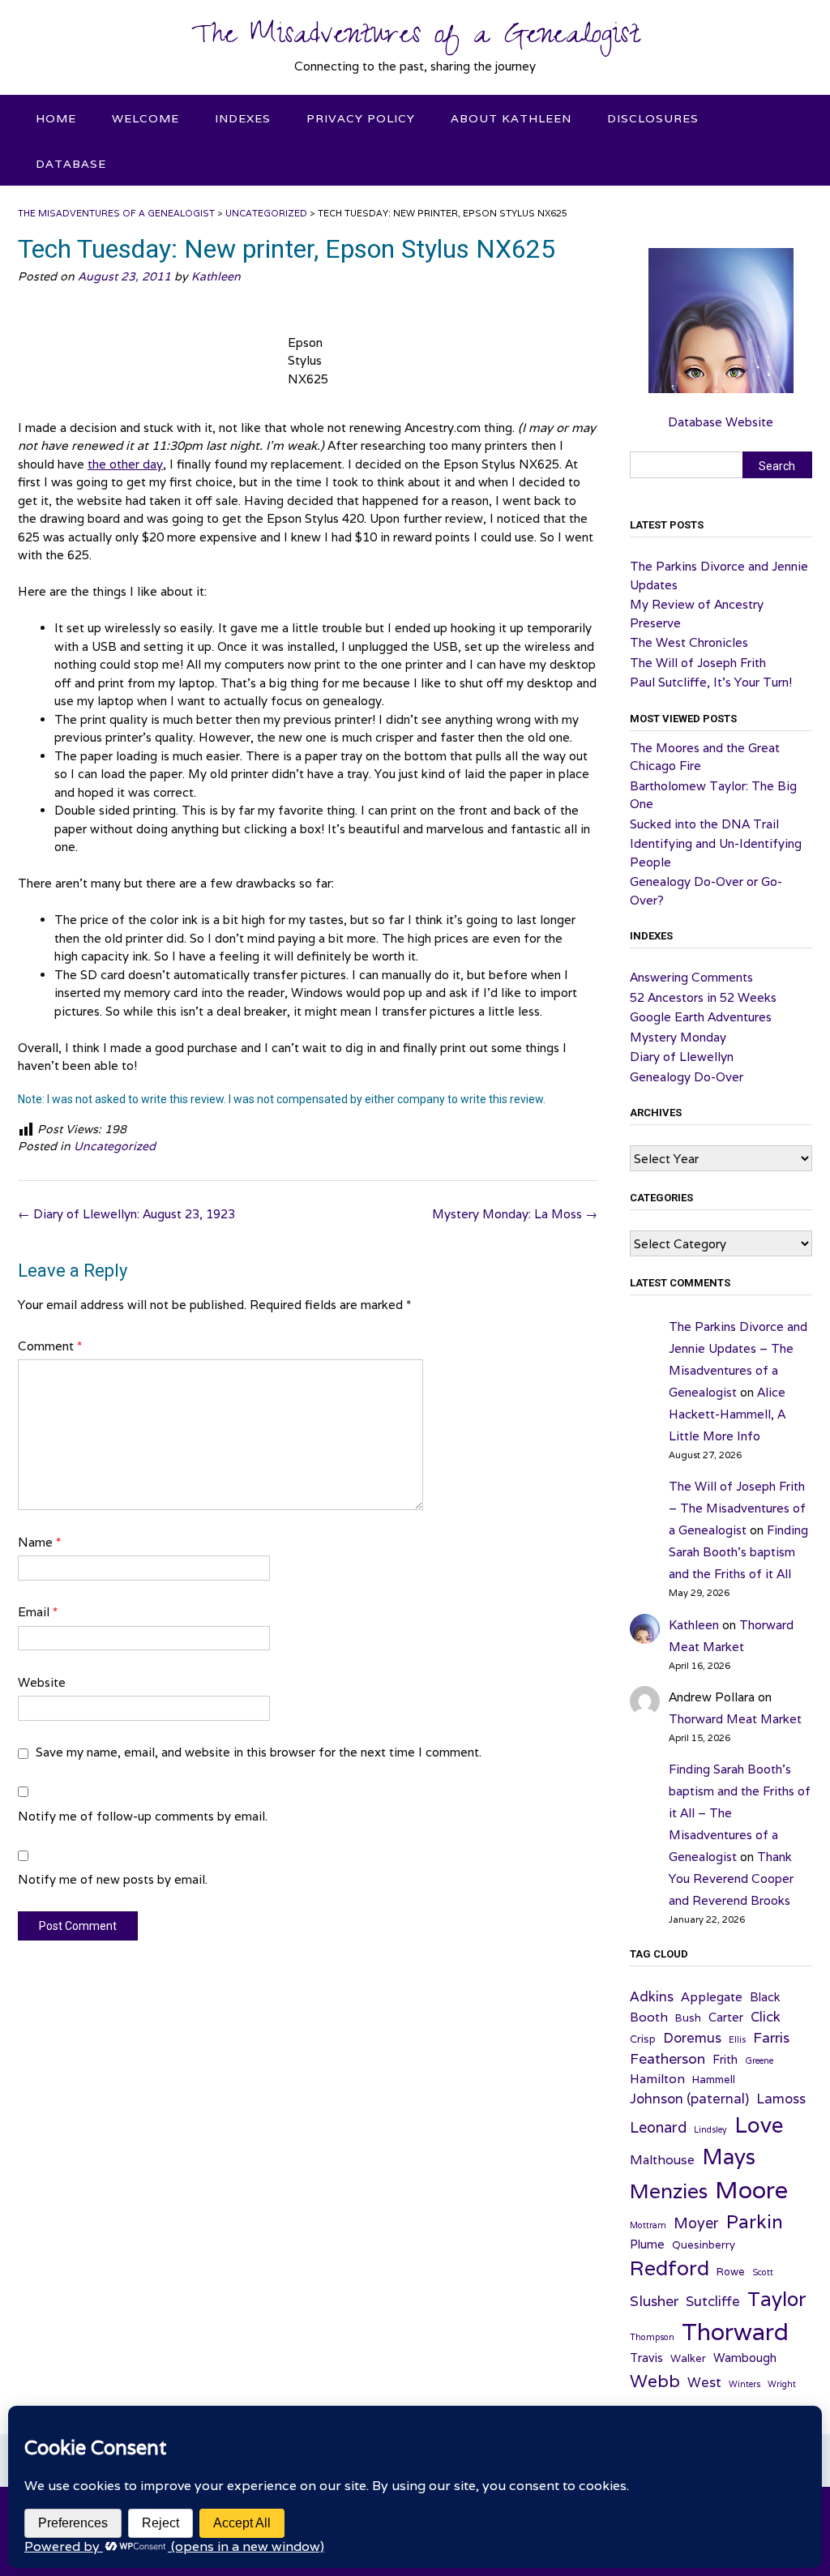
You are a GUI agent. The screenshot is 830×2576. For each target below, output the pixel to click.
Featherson (667, 2058)
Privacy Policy (361, 118)
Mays (729, 2157)
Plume (647, 2244)
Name (39, 1542)
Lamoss (781, 2099)
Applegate (712, 1996)
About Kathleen (511, 118)
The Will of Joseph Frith (698, 663)
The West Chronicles (689, 642)
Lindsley (710, 2129)
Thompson (652, 2337)
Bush (688, 2018)
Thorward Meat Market (735, 1719)
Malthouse (662, 2159)
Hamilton (657, 2078)
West (704, 2382)
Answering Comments (691, 977)
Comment (50, 1346)
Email (38, 1612)
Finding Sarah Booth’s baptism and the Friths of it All (738, 1552)
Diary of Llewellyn (682, 1057)
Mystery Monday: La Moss (515, 1214)
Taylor (777, 2299)
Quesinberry (704, 2245)
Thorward (735, 2331)
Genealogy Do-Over (687, 1077)
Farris (771, 2037)
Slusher (654, 2301)
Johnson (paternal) (689, 2099)
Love (759, 2125)
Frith (725, 2059)
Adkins (652, 1996)
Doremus (692, 2038)
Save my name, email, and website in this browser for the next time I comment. (259, 1752)
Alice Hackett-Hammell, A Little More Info (727, 1414)
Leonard (658, 2127)
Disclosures (653, 118)
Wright (782, 2384)
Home (56, 118)
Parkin (755, 2221)
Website (42, 1682)
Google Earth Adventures (701, 1017)
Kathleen (216, 276)
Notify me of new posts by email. (113, 1879)
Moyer (696, 2223)
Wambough (745, 2358)
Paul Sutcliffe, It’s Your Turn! (711, 682)
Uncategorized (115, 1146)
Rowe (731, 2272)
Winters (744, 2384)
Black (765, 1997)
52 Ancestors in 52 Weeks (703, 997)
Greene (759, 2060)
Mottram (648, 2225)
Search (777, 466)
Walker (688, 2358)
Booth (649, 2017)
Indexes (243, 118)
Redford (670, 2268)
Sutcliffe (713, 2301)
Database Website (721, 422)
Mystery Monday (678, 1037)
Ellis (737, 2039)
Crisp (643, 2039)
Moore (751, 2189)
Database (71, 164)
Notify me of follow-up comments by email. (143, 1816)
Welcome (145, 118)
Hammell (714, 2080)
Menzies (669, 2191)
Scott (763, 2272)
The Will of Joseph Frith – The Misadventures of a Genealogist (737, 1508)
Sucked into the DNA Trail (704, 824)
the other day (125, 464)
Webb (655, 2381)
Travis (646, 2358)
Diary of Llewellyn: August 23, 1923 (126, 1214)
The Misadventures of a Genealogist (415, 38)
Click (766, 2017)
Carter (726, 2017)
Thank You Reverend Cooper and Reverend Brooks (731, 1879)
